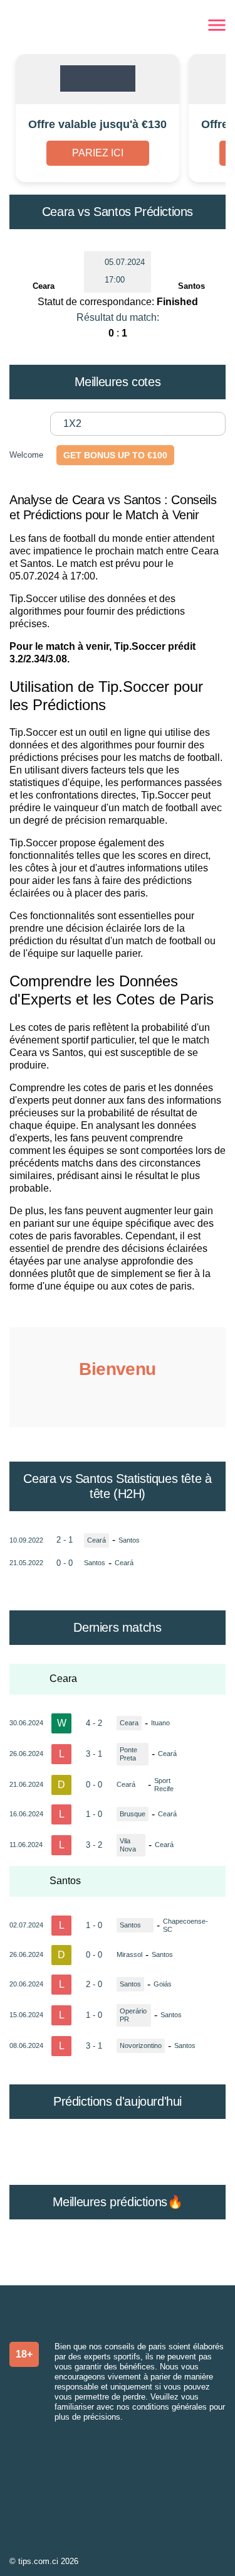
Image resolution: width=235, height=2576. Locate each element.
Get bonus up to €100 (115, 455)
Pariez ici (98, 153)
